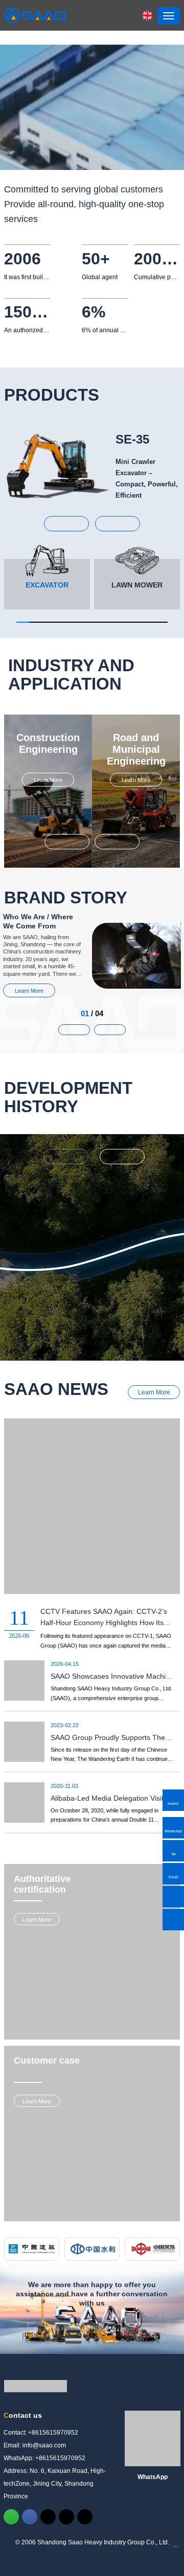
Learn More (48, 780)
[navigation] (169, 16)
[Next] (122, 1157)
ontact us (23, 2147)
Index (175, 2278)
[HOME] (35, 15)
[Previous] (66, 1157)
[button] (66, 524)
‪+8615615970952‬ (60, 2190)
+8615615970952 (53, 2164)
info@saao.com (44, 2177)
